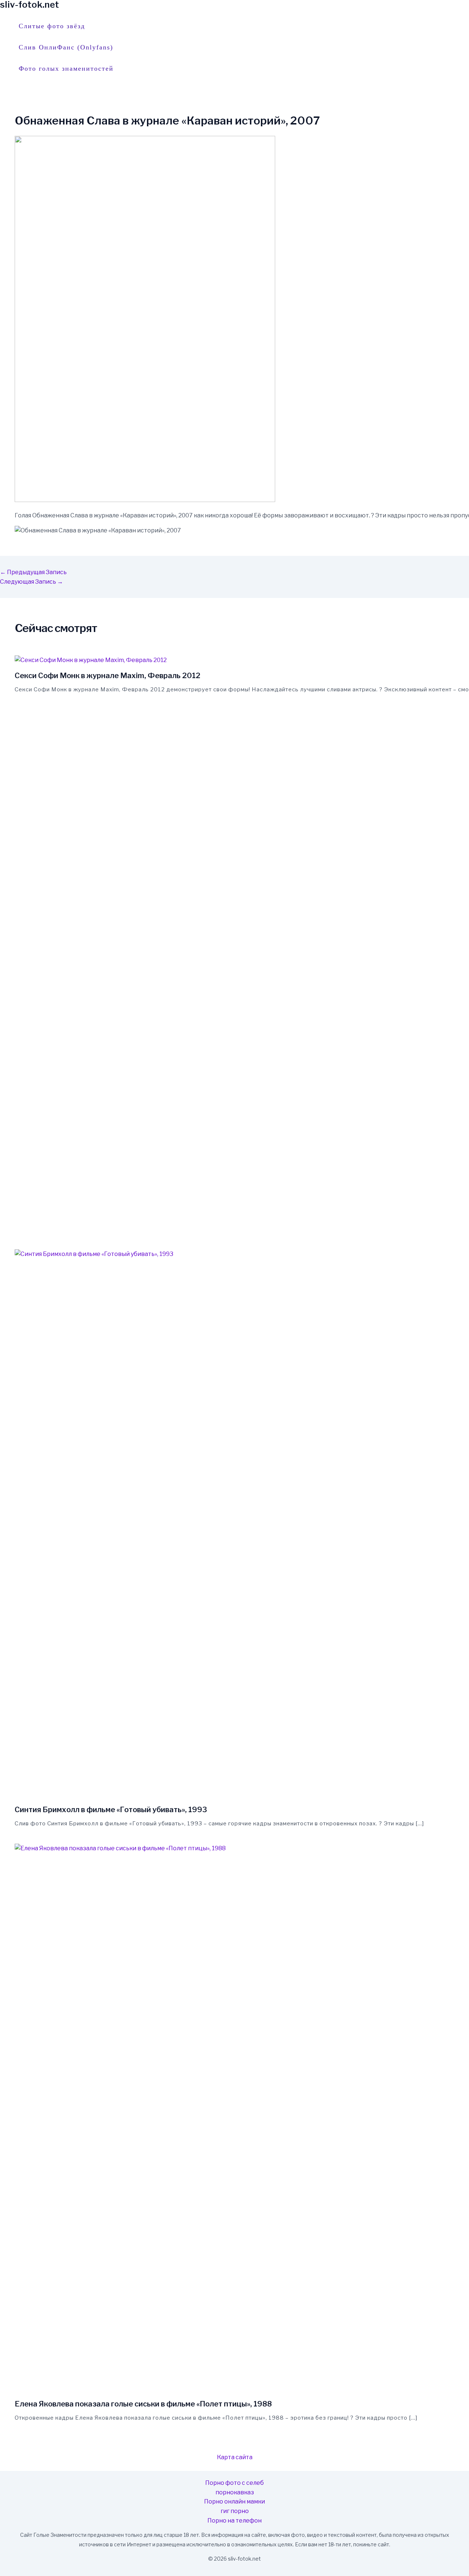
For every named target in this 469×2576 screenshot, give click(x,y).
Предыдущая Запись (33, 572)
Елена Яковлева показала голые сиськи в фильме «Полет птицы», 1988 (143, 2404)
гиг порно (235, 2511)
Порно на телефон (234, 2521)
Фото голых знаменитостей (66, 68)
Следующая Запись (32, 582)
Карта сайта (235, 2457)
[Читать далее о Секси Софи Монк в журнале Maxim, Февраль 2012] (91, 660)
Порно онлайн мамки (234, 2501)
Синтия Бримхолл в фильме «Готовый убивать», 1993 (111, 1810)
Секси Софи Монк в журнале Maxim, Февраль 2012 (108, 676)
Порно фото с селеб (234, 2483)
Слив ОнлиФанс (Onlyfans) (66, 47)
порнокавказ (235, 2492)
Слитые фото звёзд (52, 26)
